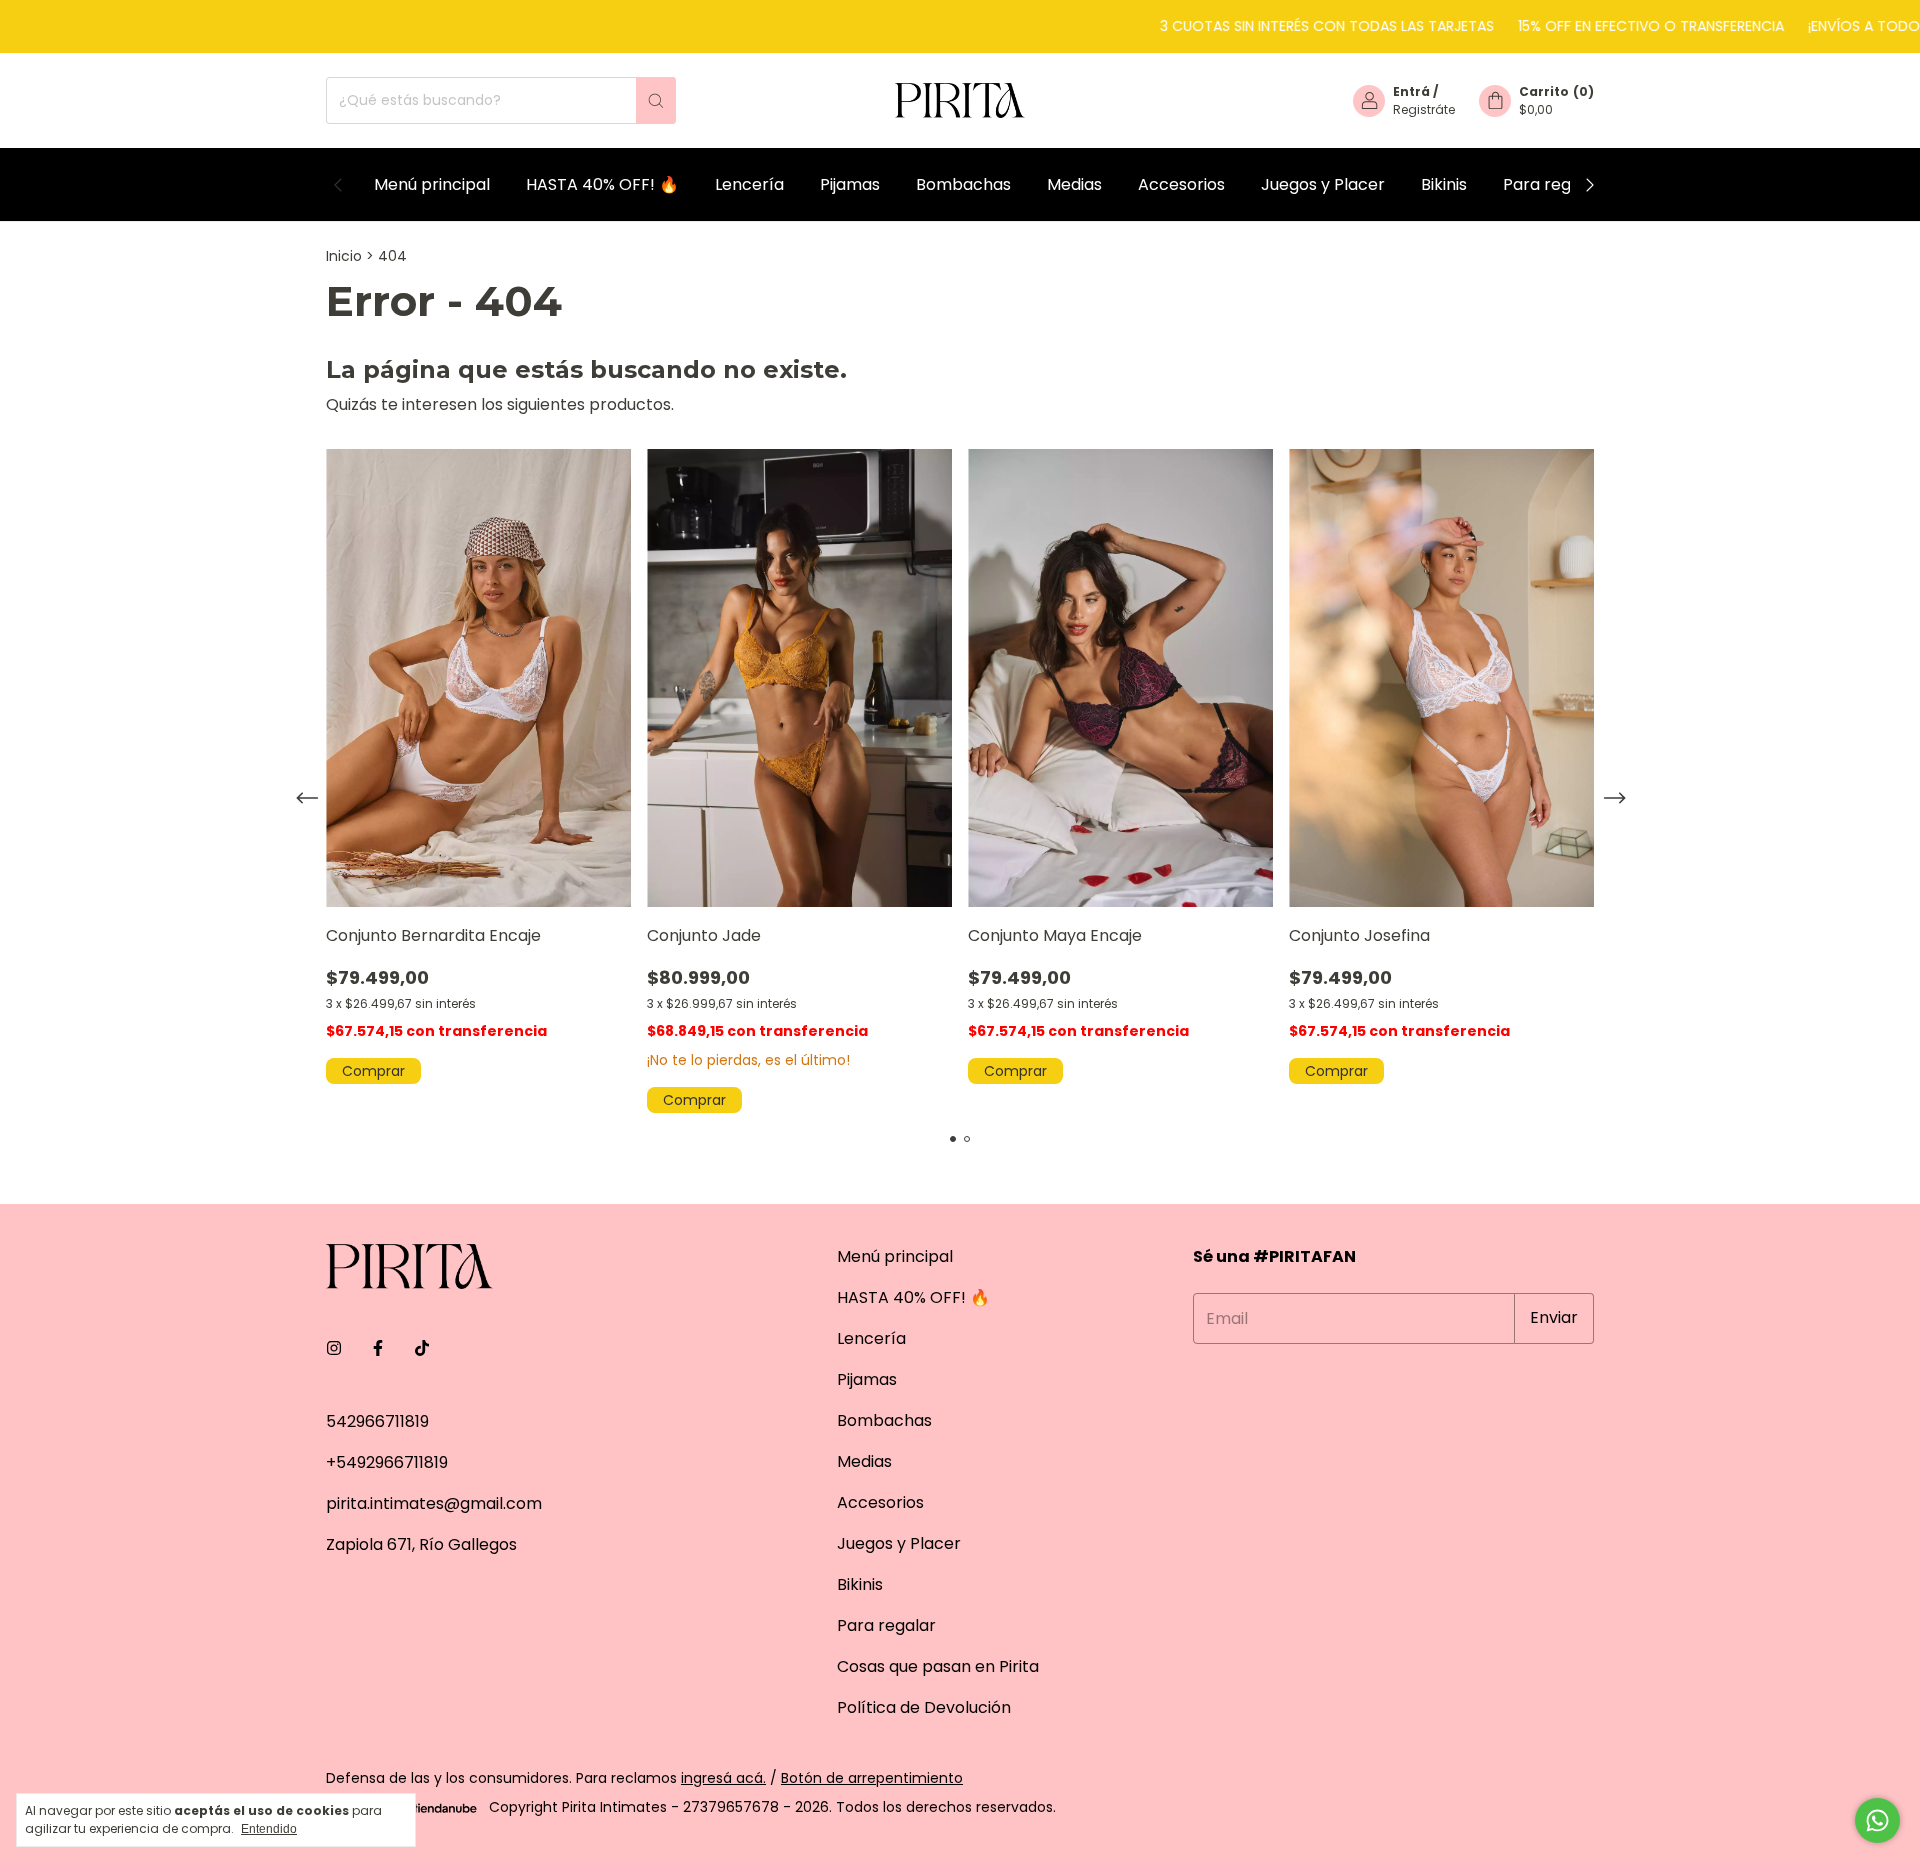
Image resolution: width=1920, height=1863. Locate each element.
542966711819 (377, 1421)
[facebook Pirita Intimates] (378, 1348)
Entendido (269, 1829)
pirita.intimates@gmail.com (434, 1503)
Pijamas (850, 184)
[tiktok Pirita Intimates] (422, 1348)
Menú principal (432, 184)
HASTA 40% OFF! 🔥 (602, 184)
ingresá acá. (723, 1778)
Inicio (344, 256)
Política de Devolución (924, 1707)
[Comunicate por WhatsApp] (1877, 1820)
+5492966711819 (387, 1462)
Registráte (1424, 109)
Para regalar (1552, 184)
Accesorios (1181, 184)
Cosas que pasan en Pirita (938, 1666)
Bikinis (1444, 184)
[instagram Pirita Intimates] (334, 1348)
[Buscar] (656, 100)
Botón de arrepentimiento (872, 1778)
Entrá (1411, 91)
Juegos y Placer (1323, 184)
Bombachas (963, 184)
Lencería (749, 184)
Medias (1074, 184)
